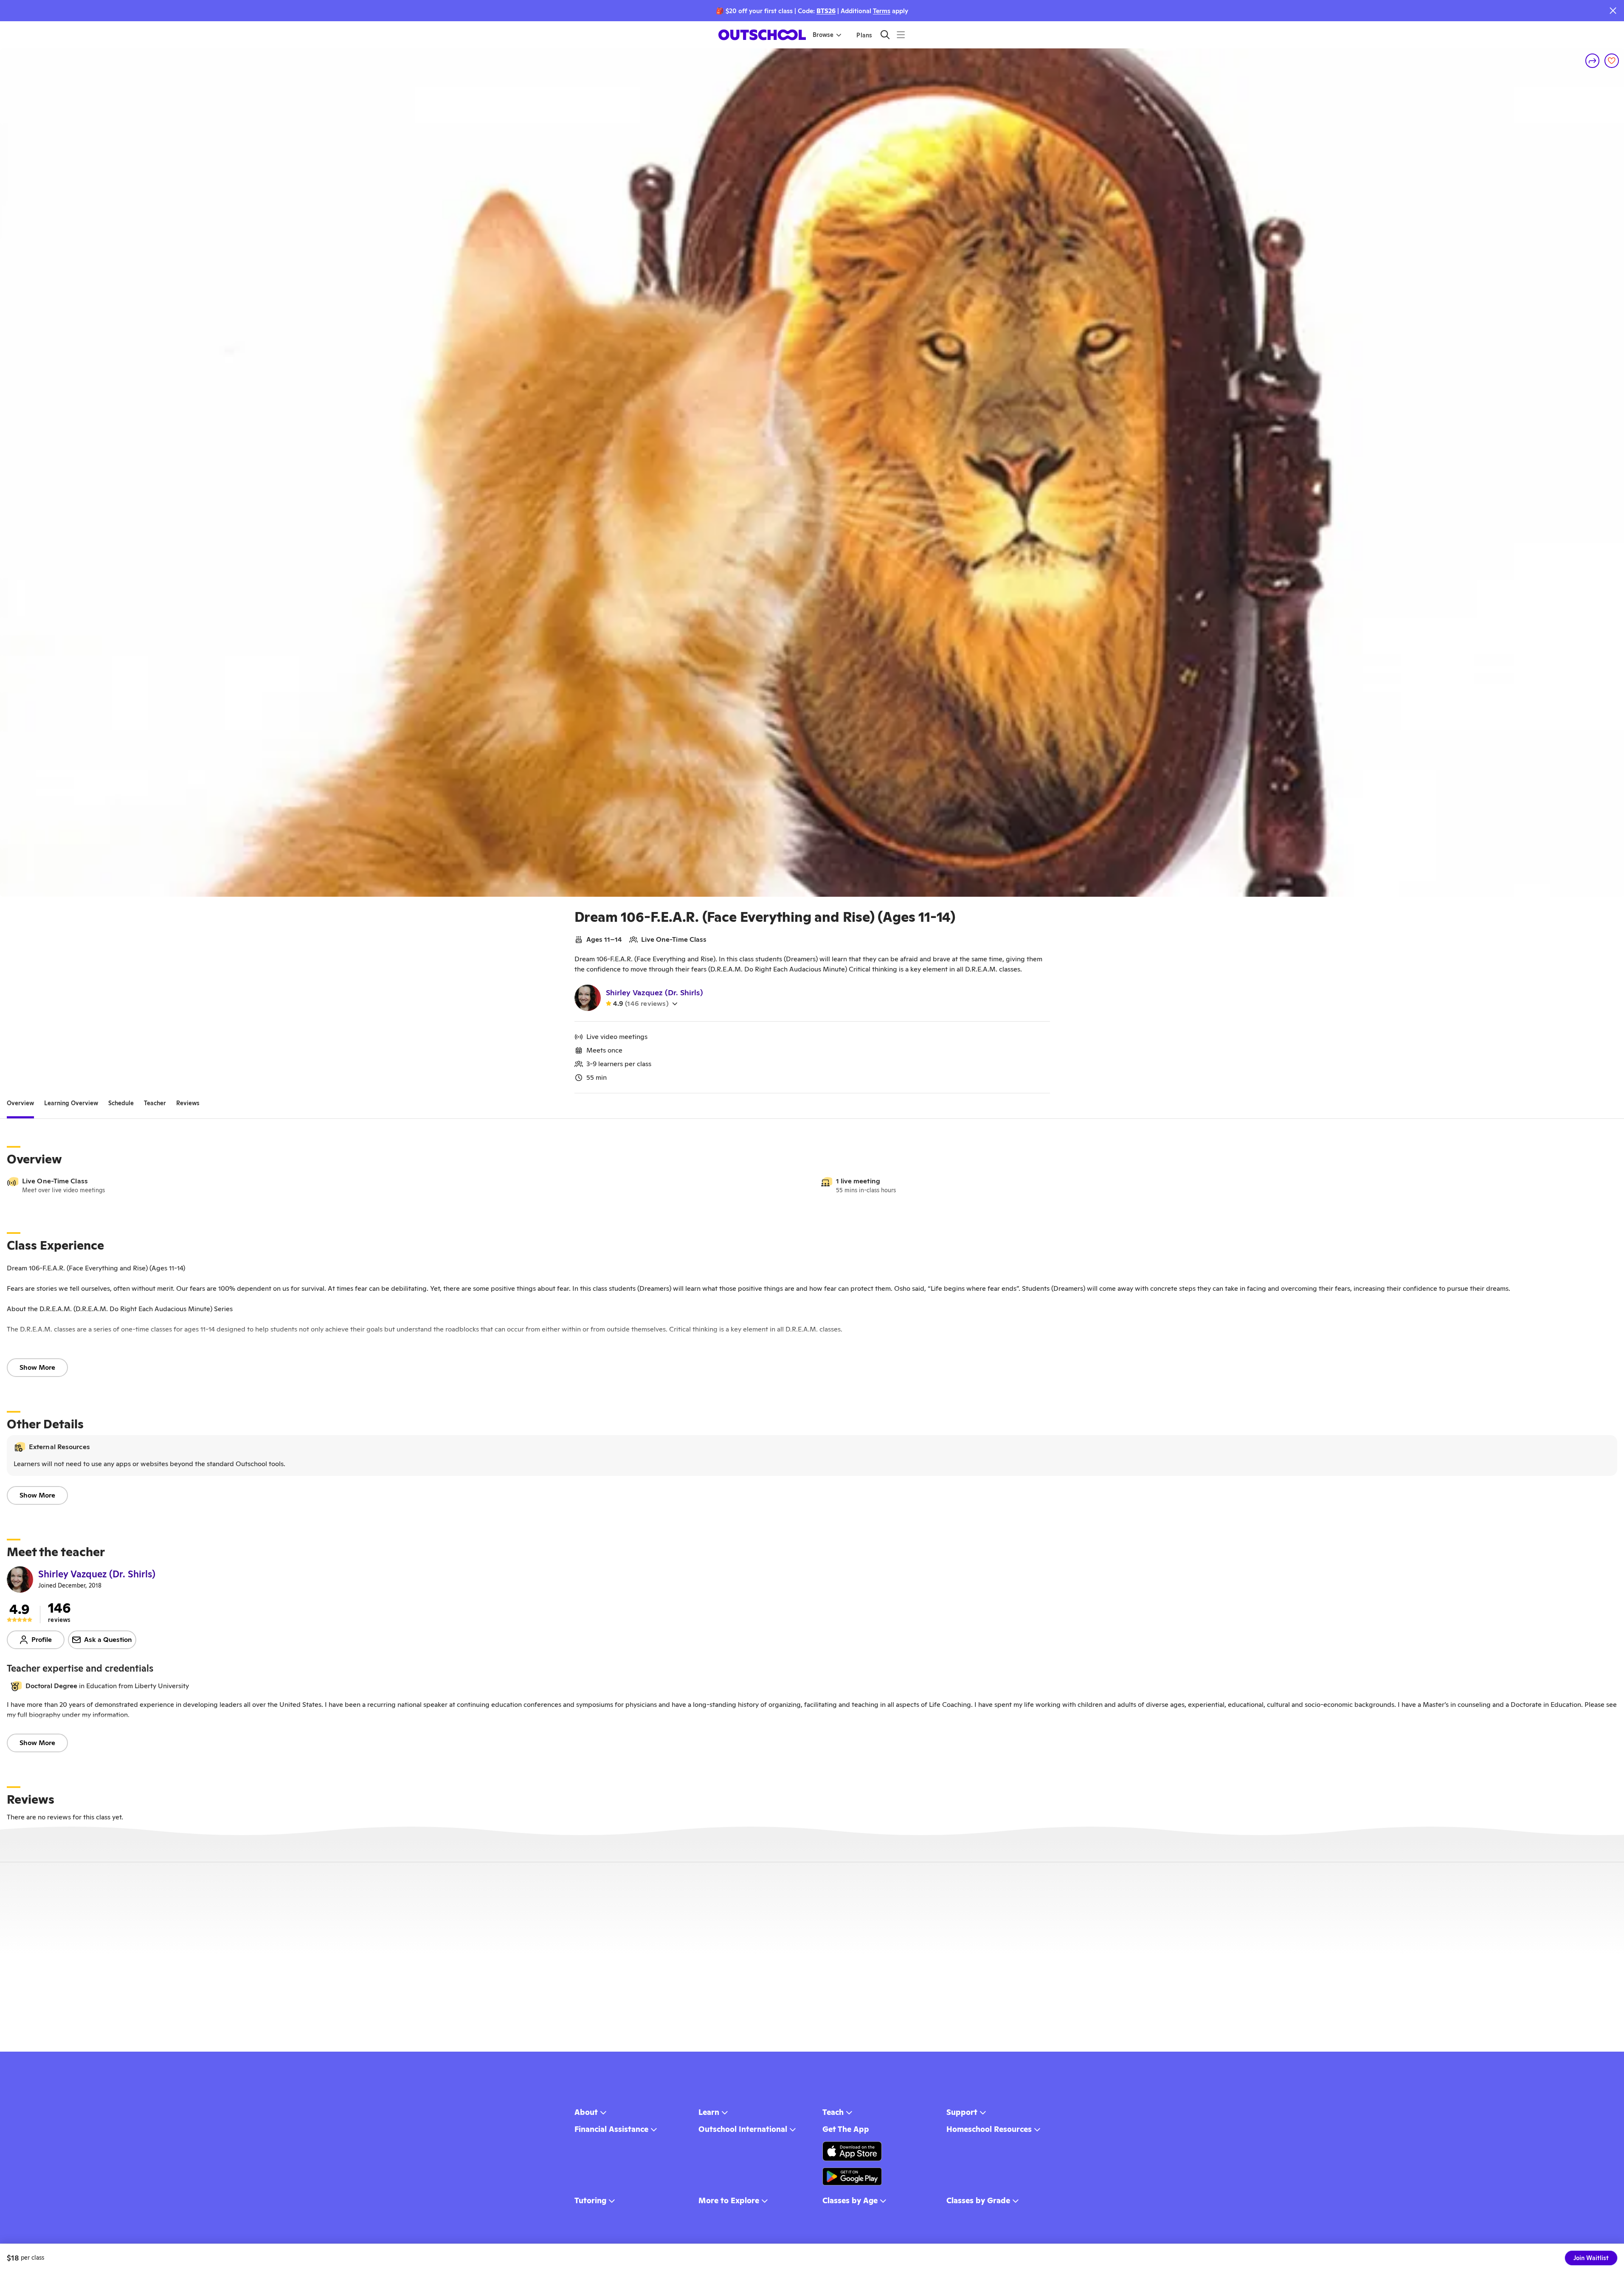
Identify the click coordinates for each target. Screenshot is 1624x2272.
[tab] (20, 1104)
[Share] (1593, 61)
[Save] (1612, 61)
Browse (823, 35)
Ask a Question (108, 1640)
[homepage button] (762, 35)
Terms (882, 11)
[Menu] (901, 35)
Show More (37, 1367)
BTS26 (826, 11)
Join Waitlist (1591, 2258)
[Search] (885, 35)
